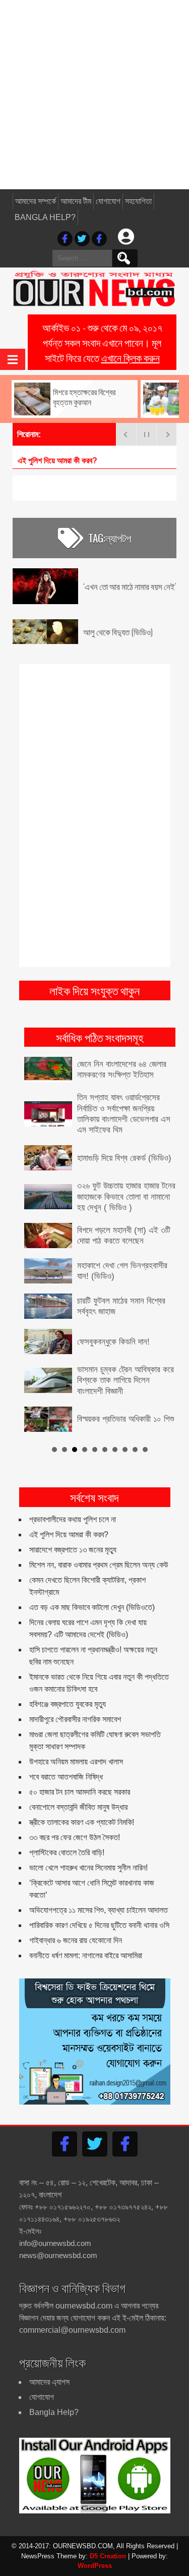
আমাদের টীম (76, 201)
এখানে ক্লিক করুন (131, 357)
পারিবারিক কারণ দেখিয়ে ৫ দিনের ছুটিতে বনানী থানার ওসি (99, 1925)
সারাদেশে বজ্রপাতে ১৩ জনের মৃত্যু (73, 1550)
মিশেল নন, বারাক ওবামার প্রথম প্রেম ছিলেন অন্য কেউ (99, 1565)
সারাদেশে (29, 461)
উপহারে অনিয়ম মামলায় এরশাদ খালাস (76, 1762)
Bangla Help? (45, 217)
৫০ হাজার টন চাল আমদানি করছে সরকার (80, 1792)
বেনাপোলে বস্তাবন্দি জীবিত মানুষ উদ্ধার (78, 1807)
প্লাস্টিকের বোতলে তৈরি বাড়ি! (67, 1853)
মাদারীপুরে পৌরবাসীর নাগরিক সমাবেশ (75, 1719)
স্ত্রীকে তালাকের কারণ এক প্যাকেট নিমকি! (82, 1822)
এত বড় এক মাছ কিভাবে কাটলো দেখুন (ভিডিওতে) (92, 1607)
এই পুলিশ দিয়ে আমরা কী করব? (69, 1535)
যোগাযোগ (108, 201)
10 (145, 1450)
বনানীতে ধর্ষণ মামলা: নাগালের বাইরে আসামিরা (86, 1955)
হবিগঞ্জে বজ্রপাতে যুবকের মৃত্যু (68, 1704)
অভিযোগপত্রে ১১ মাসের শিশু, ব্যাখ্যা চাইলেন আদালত (99, 1910)
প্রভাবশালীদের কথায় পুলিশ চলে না (73, 1519)
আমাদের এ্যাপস (49, 2382)
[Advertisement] (94, 95)
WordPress (95, 2566)
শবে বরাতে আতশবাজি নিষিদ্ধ (66, 1777)
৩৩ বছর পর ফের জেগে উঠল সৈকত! (75, 1837)
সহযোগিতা (138, 201)
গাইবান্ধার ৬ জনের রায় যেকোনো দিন (76, 1940)
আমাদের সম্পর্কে (36, 201)
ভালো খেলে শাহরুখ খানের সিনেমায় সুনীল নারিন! (88, 1868)
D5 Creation (108, 2556)
